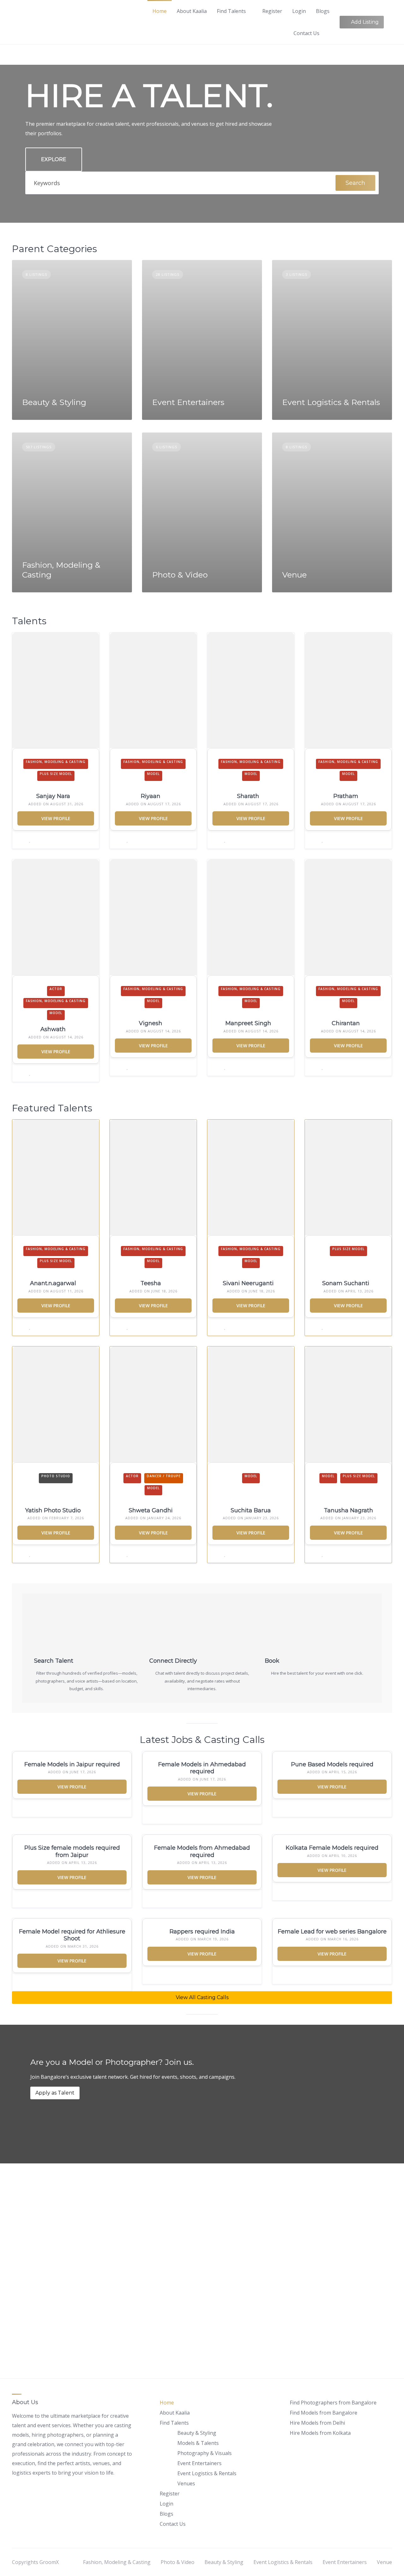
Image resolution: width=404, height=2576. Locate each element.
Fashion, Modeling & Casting (117, 2562)
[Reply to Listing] (22, 840)
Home (160, 11)
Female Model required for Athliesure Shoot (72, 1935)
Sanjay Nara (53, 796)
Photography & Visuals (205, 2453)
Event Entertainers (188, 402)
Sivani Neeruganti (248, 1283)
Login (299, 11)
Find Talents (231, 11)
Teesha (151, 1283)
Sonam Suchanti (346, 1283)
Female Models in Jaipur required (72, 1764)
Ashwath (53, 1029)
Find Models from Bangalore (324, 2413)
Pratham (346, 796)
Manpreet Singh (248, 1023)
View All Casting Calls (202, 1997)
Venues (186, 2483)
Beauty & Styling (54, 402)
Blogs (323, 11)
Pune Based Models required (332, 1764)
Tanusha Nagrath (348, 1510)
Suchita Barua (251, 1510)
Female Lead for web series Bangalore (332, 1932)
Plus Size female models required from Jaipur (72, 1851)
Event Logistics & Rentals (331, 402)
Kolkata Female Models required (332, 1848)
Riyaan (151, 796)
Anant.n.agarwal (53, 1283)
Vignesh (151, 1023)
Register (272, 11)
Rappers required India (202, 1932)
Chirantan (346, 1023)
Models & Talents (198, 2443)
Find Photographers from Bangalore (333, 2403)
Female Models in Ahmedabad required (202, 1768)
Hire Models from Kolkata (320, 2433)
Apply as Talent (55, 2093)
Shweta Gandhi (151, 1510)
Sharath (248, 796)
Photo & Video (180, 575)
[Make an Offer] (122, 1808)
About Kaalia (192, 11)
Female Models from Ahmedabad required (202, 1851)
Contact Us (306, 33)
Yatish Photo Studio (53, 1510)
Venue (294, 575)
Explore (54, 159)
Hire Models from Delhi (317, 2423)
